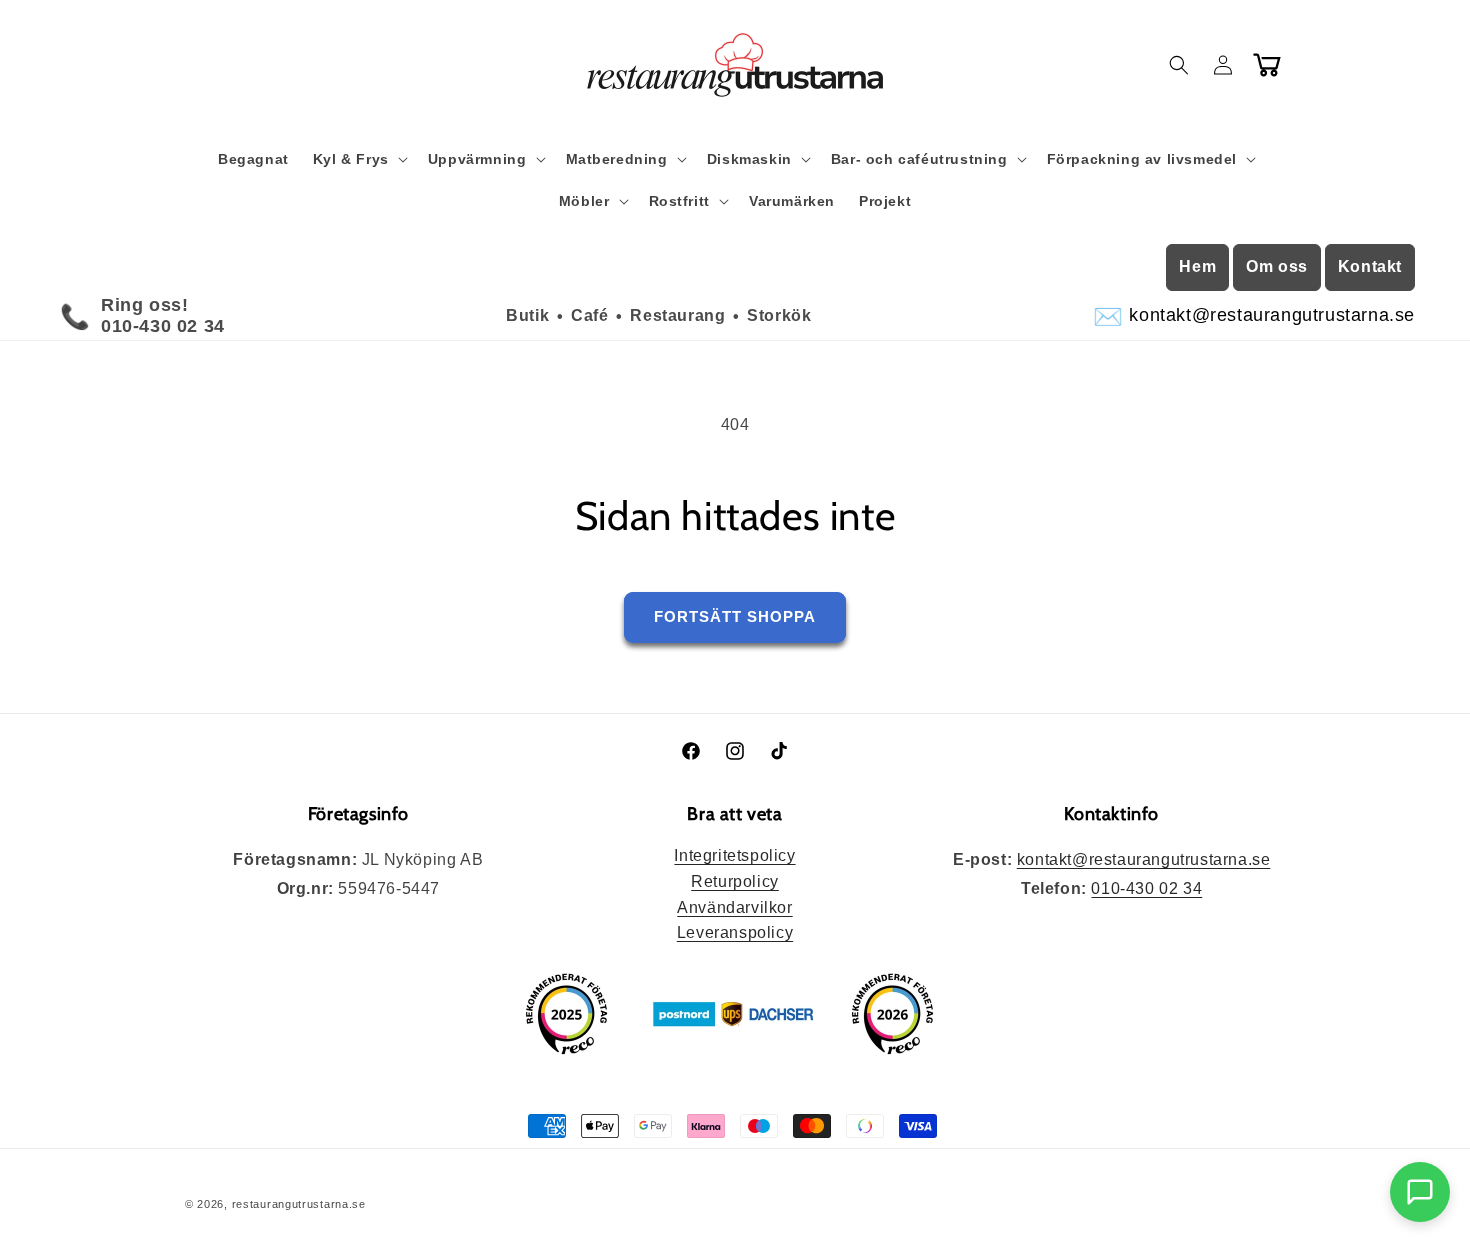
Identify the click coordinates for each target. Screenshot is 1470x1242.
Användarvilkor (734, 907)
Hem (1197, 266)
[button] (358, 159)
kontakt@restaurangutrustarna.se (1144, 859)
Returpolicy (735, 881)
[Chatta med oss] (1420, 1192)
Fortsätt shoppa (735, 616)
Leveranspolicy (735, 932)
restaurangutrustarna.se (299, 1204)
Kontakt (1370, 266)
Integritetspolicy (734, 855)
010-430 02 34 (1146, 888)
